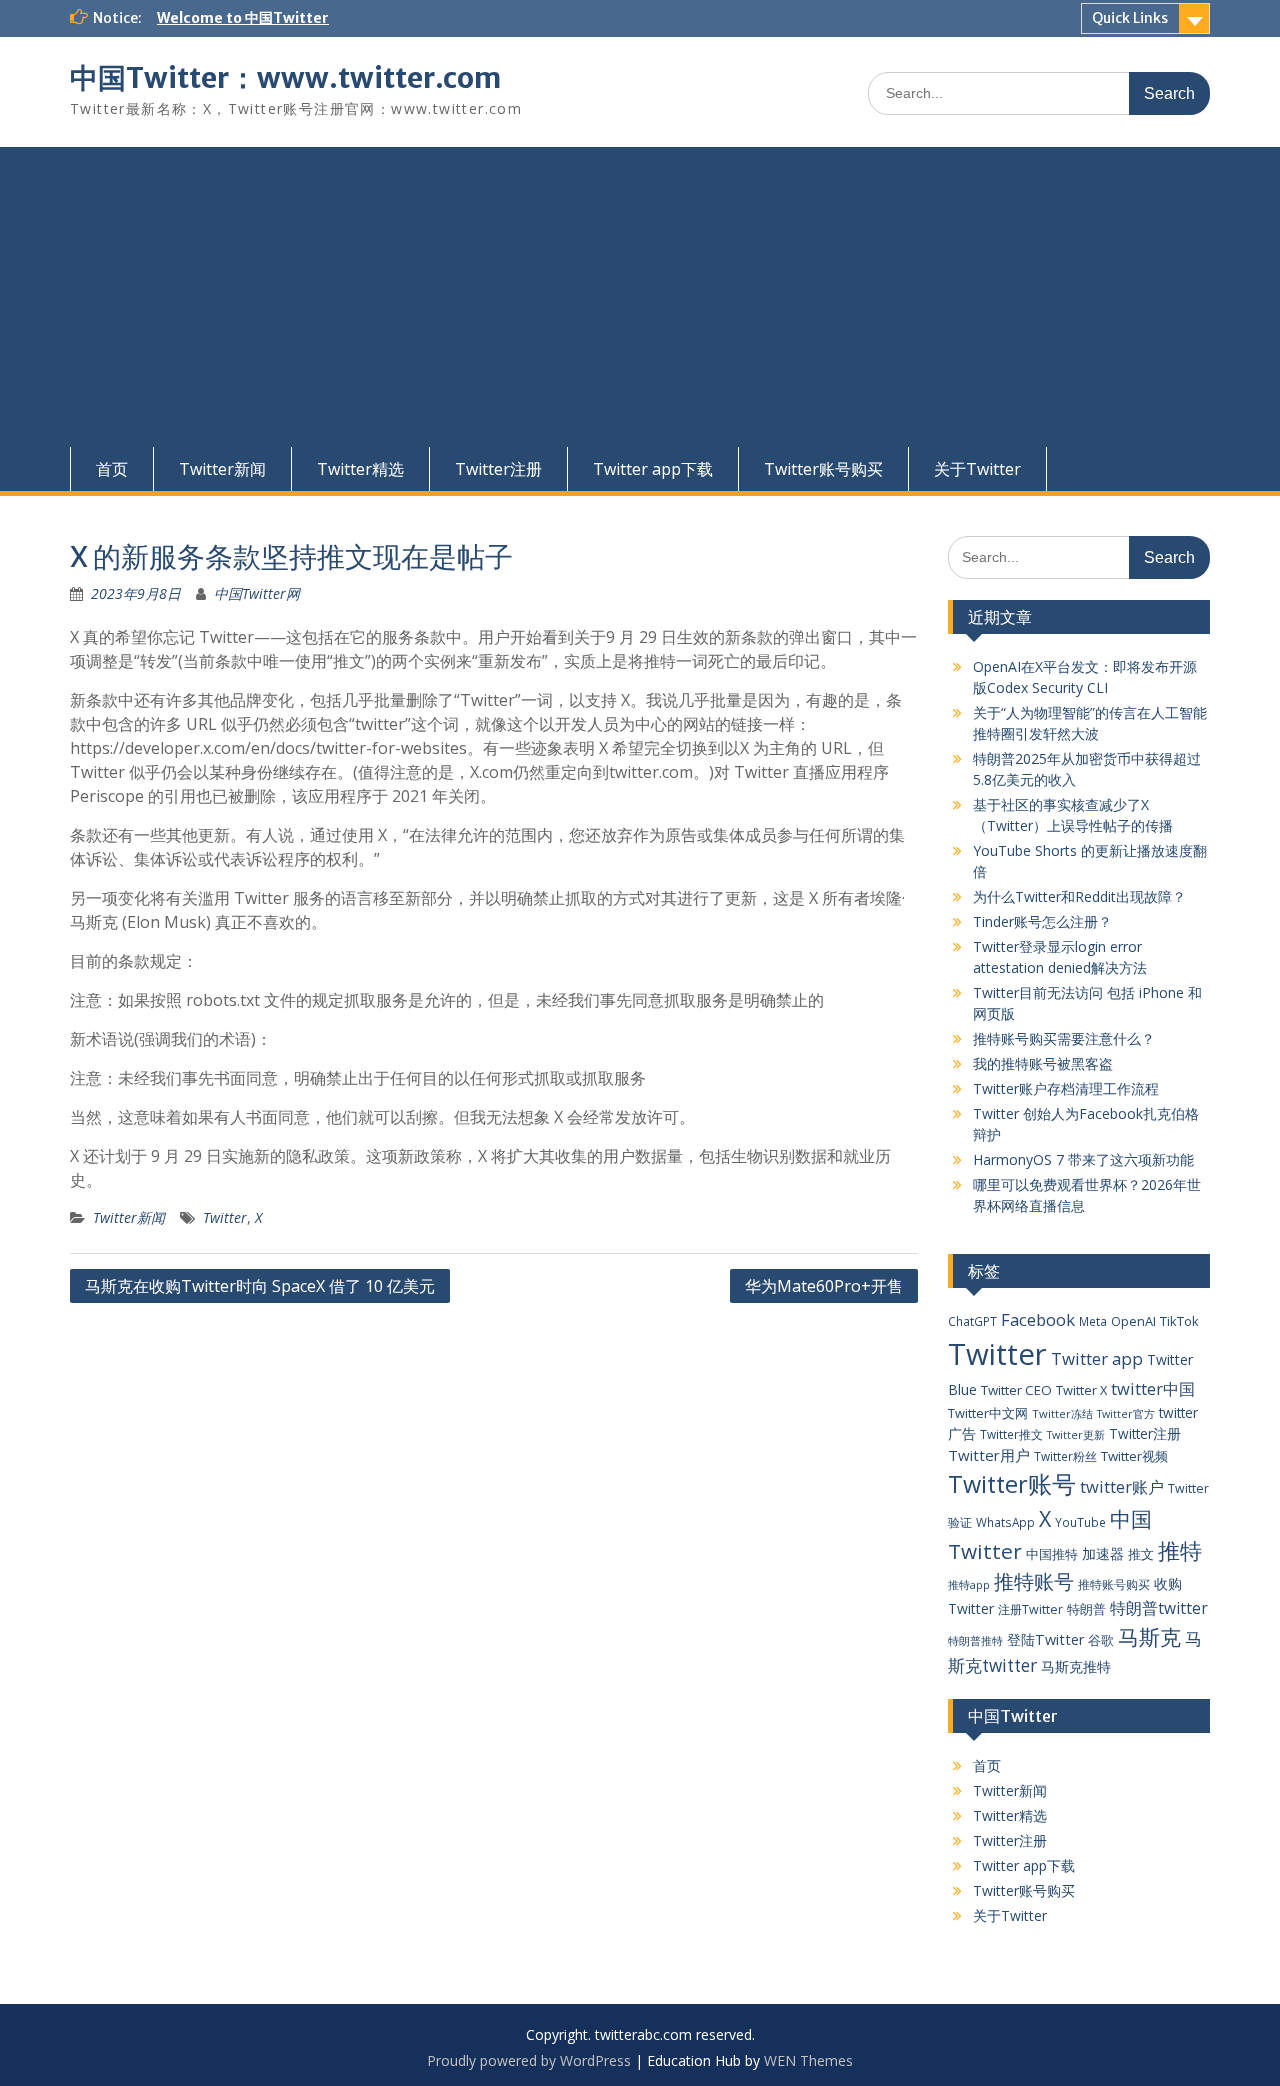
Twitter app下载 (653, 469)
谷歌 (1101, 1640)
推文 (1141, 1554)
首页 (112, 469)
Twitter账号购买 (823, 469)
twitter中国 (1153, 1388)
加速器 (1103, 1553)
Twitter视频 (1134, 1456)
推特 (1180, 1550)
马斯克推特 (1076, 1666)
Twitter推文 (1011, 1434)
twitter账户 (1122, 1486)
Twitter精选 (360, 469)
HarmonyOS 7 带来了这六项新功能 (1083, 1159)
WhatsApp (1005, 1522)
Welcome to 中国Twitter (243, 18)
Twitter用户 (989, 1455)
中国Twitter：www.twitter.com (285, 78)
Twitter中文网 (988, 1413)
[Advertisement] (640, 297)
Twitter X (1081, 1390)
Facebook (1038, 1319)
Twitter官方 (1126, 1414)
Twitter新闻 (222, 469)
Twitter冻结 (1062, 1413)
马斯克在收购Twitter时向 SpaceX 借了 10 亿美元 (260, 1286)
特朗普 (1086, 1609)
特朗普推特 (975, 1640)
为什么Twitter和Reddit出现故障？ (1079, 896)
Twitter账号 (1012, 1484)
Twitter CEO (1016, 1390)
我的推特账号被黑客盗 (1043, 1063)
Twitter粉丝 (1065, 1456)
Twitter (225, 1217)
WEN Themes (808, 2060)
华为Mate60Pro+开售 (824, 1286)
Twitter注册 (498, 469)
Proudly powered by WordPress (529, 2060)
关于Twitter (977, 469)
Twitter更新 (1076, 1435)
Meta (1093, 1321)
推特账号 (1034, 1581)
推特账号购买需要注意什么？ (1064, 1038)
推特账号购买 (1114, 1584)
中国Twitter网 (257, 593)
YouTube (1080, 1522)
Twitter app (1097, 1358)
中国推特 (1052, 1554)
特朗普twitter (1159, 1608)
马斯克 (1149, 1636)
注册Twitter (1030, 1609)
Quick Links (1130, 18)
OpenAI (1133, 1321)
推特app (969, 1584)
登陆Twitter (1045, 1639)
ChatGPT (972, 1321)
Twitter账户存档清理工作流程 (1066, 1088)
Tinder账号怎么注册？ (1042, 921)
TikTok (1179, 1321)
